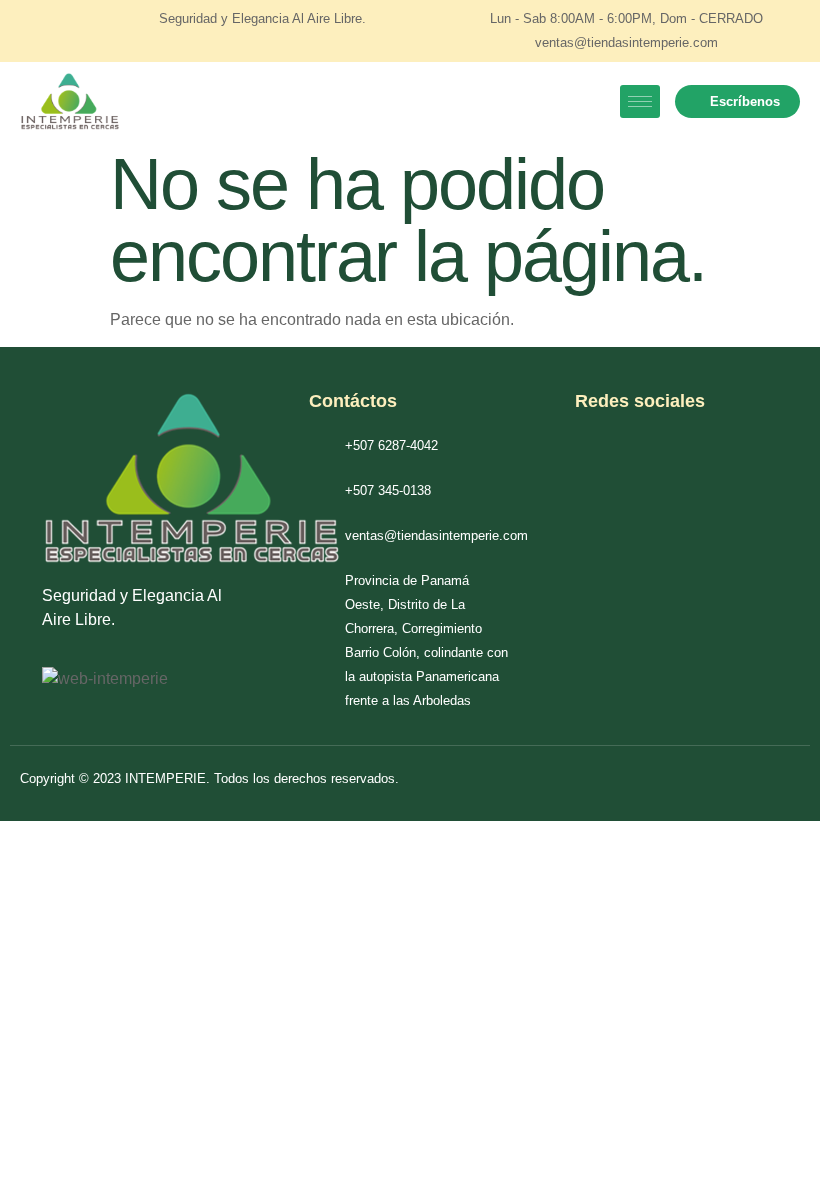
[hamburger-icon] (640, 101)
